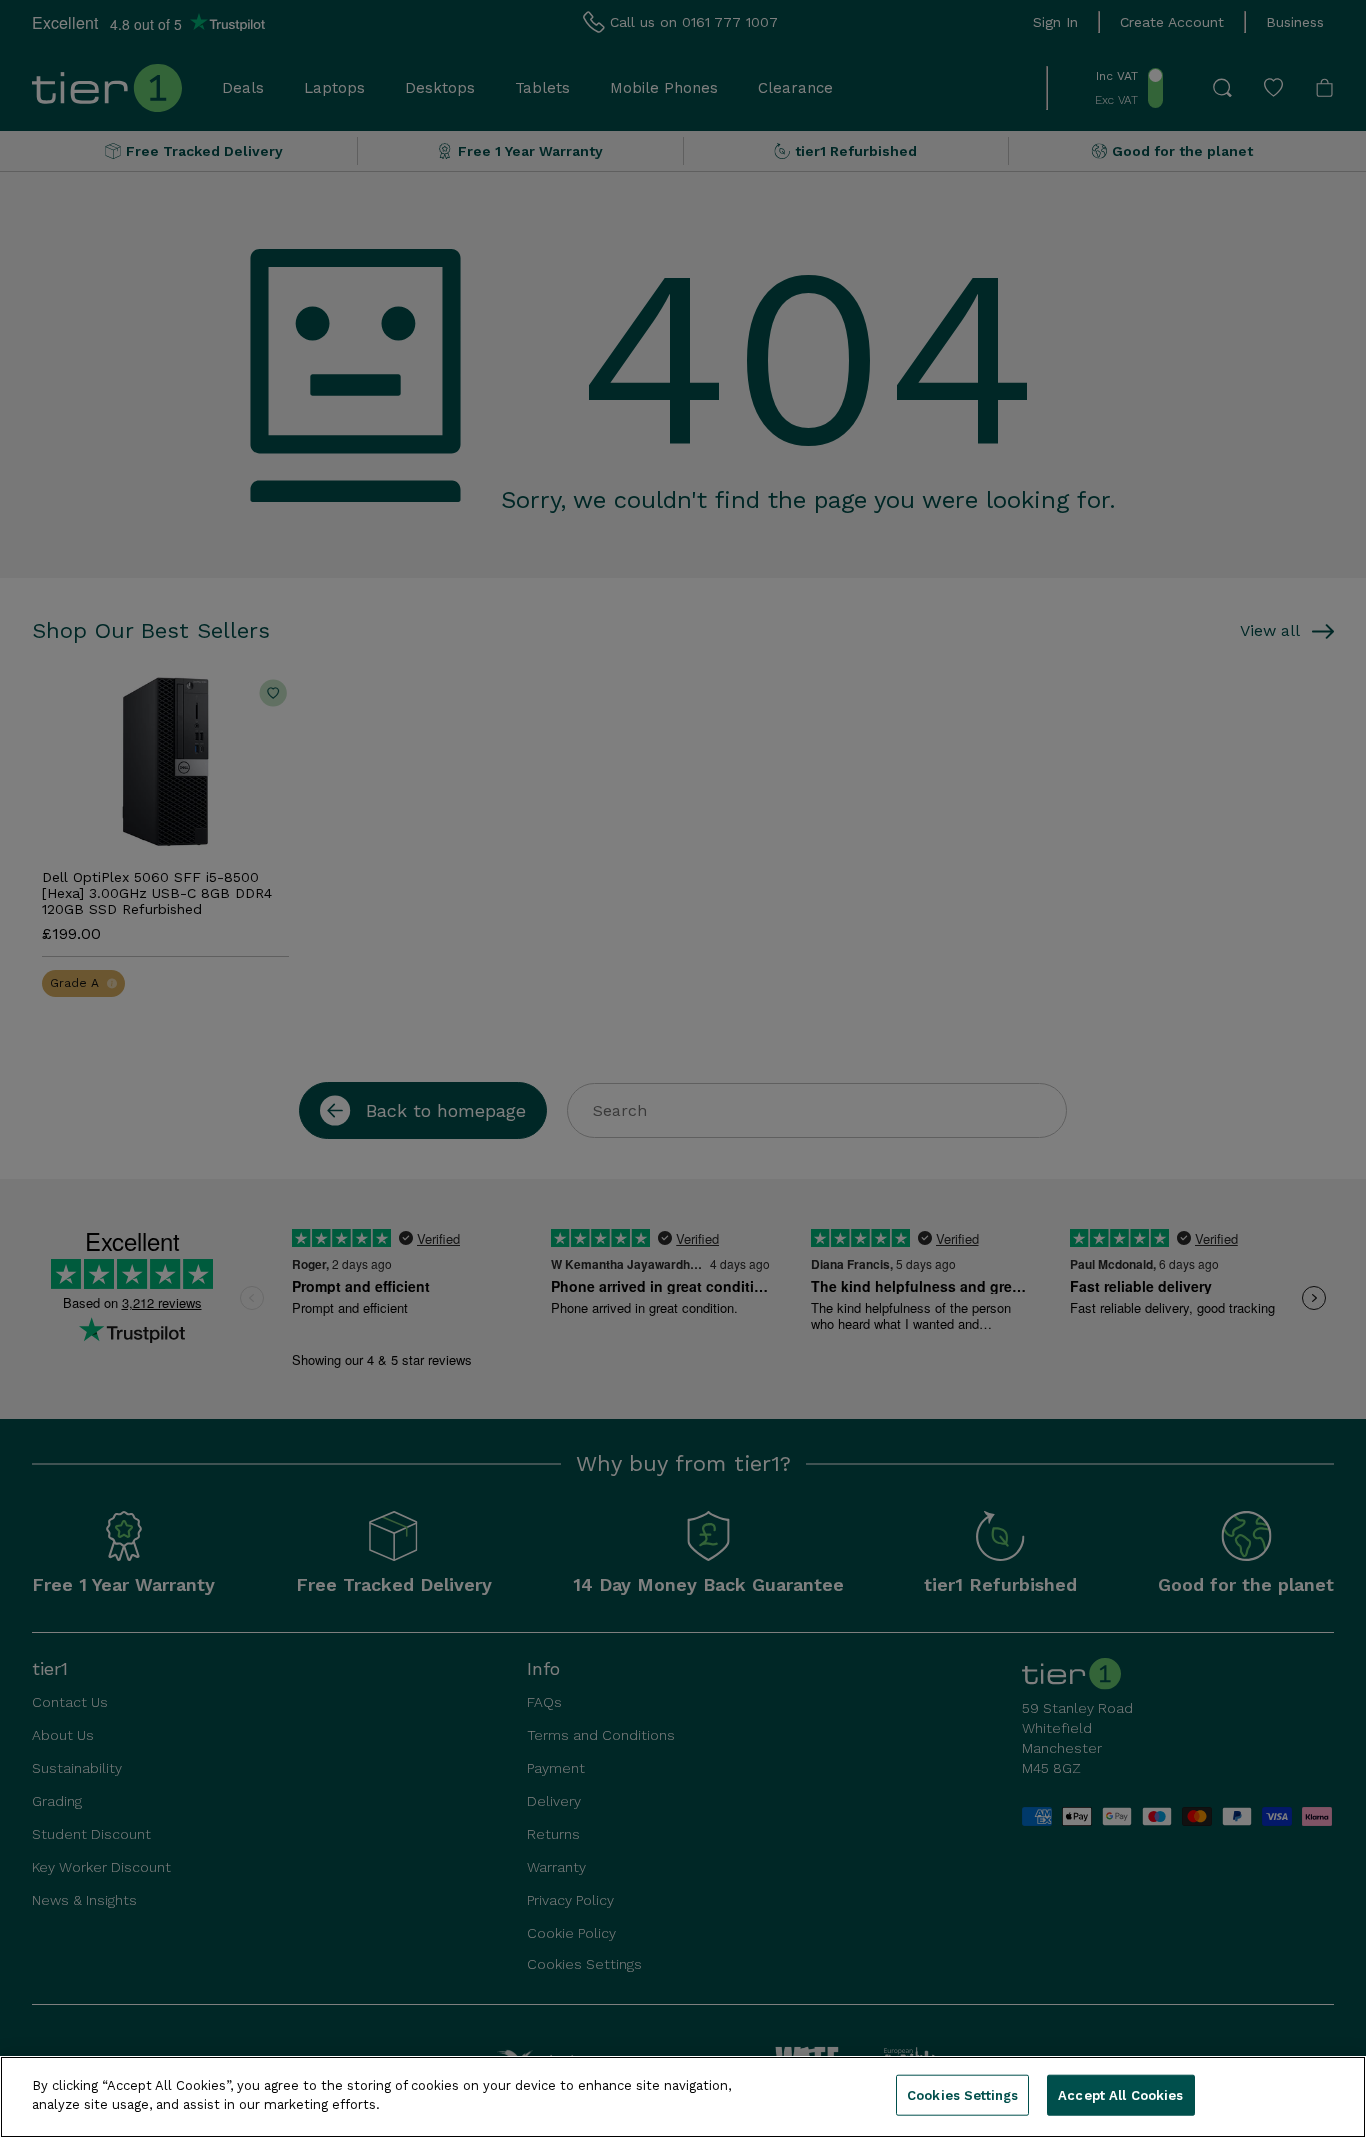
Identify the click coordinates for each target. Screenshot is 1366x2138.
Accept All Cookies (1120, 2095)
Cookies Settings (962, 2095)
